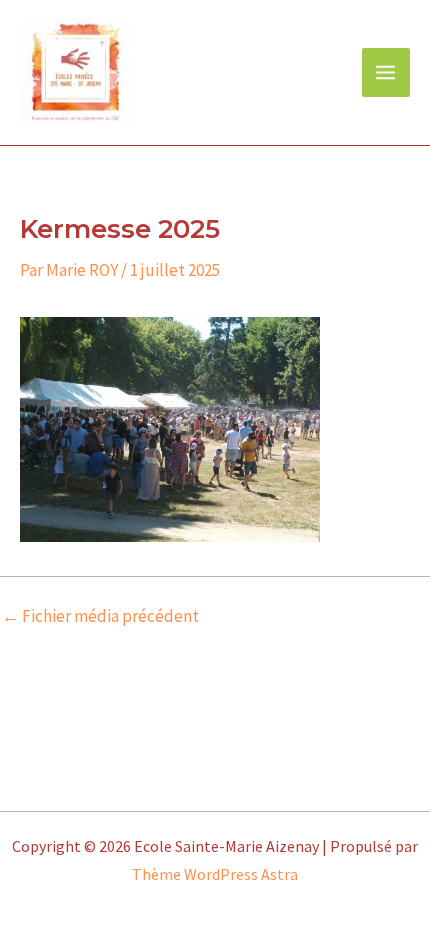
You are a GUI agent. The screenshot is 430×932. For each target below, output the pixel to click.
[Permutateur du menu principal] (386, 72)
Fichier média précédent (100, 616)
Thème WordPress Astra (215, 874)
